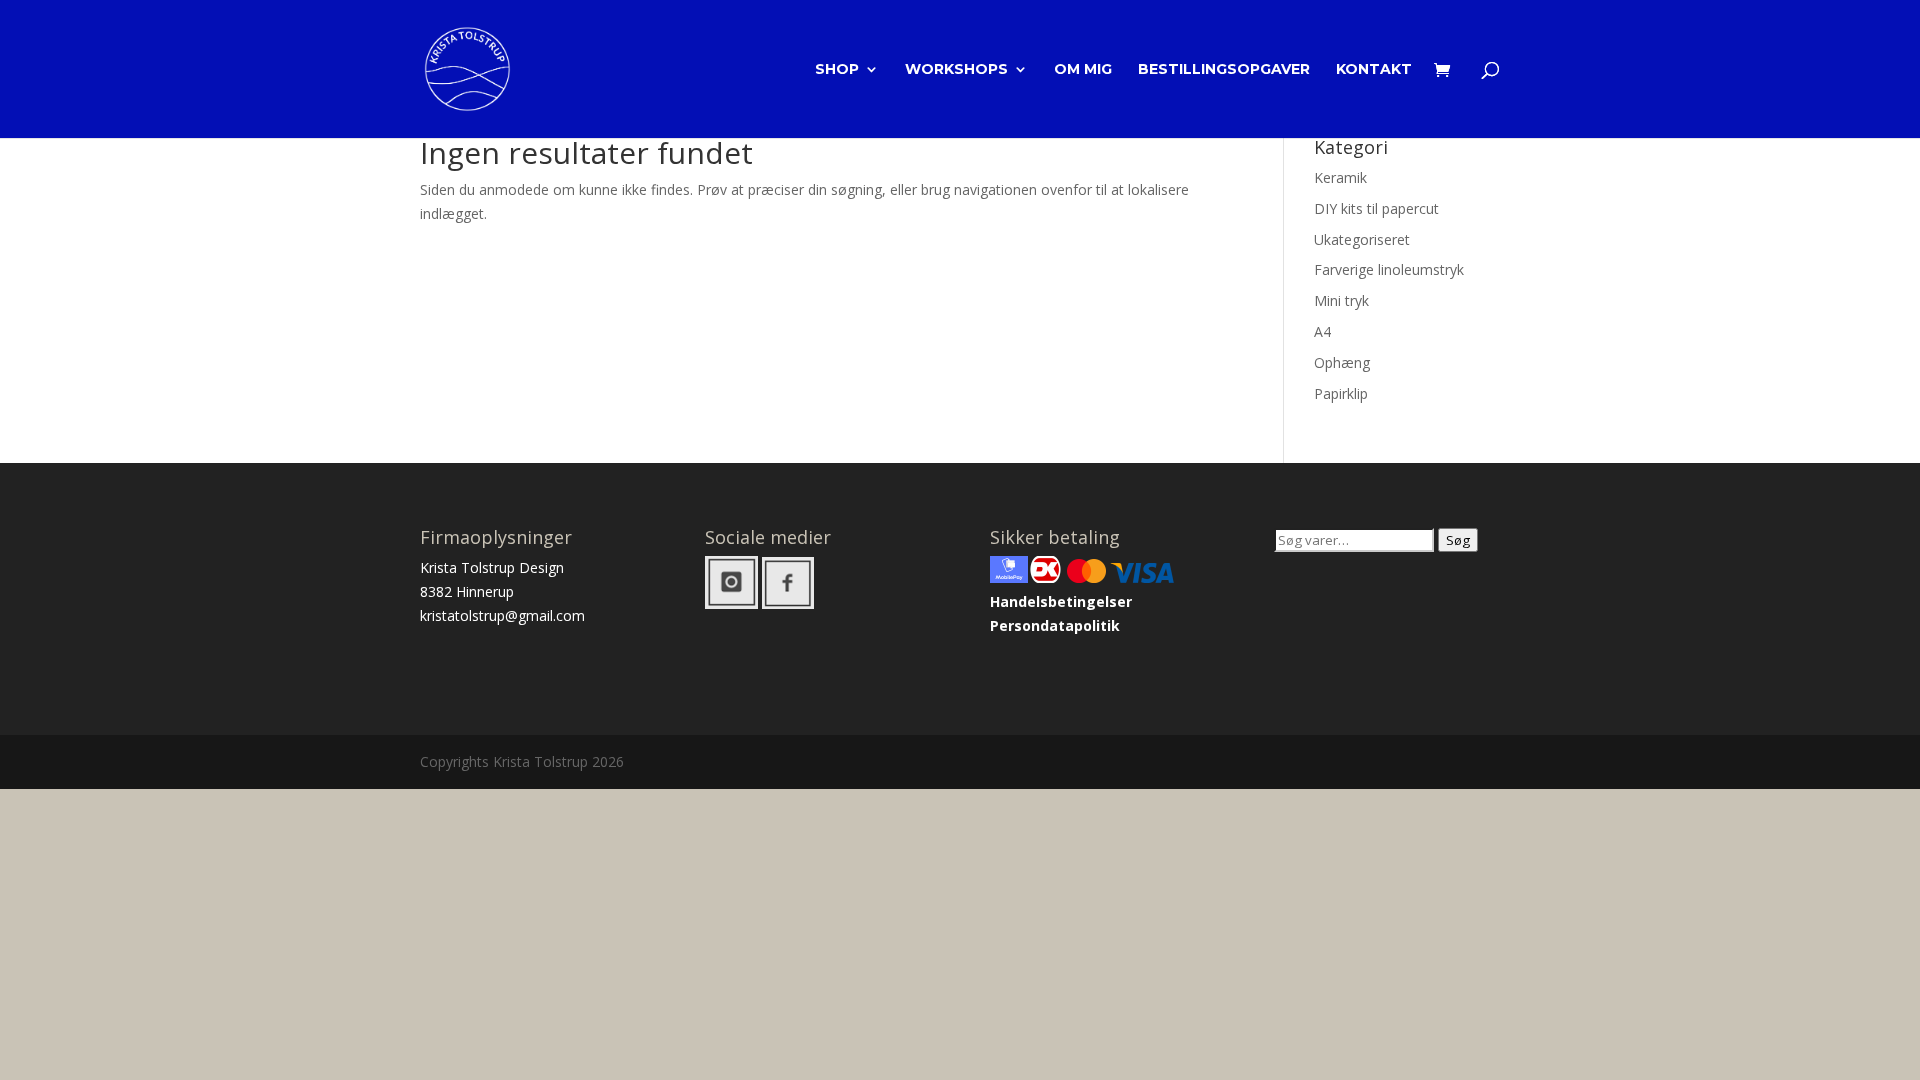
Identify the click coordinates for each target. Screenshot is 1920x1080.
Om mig (1083, 70)
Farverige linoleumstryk (1389, 269)
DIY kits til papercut (1376, 208)
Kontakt (1374, 70)
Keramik (1340, 177)
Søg (1458, 540)
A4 (1322, 331)
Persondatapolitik (1055, 625)
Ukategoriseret (1362, 239)
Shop (837, 70)
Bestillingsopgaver (1224, 70)
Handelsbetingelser (1061, 601)
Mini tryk (1341, 300)
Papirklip (1341, 393)
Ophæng (1342, 362)
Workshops (956, 70)
